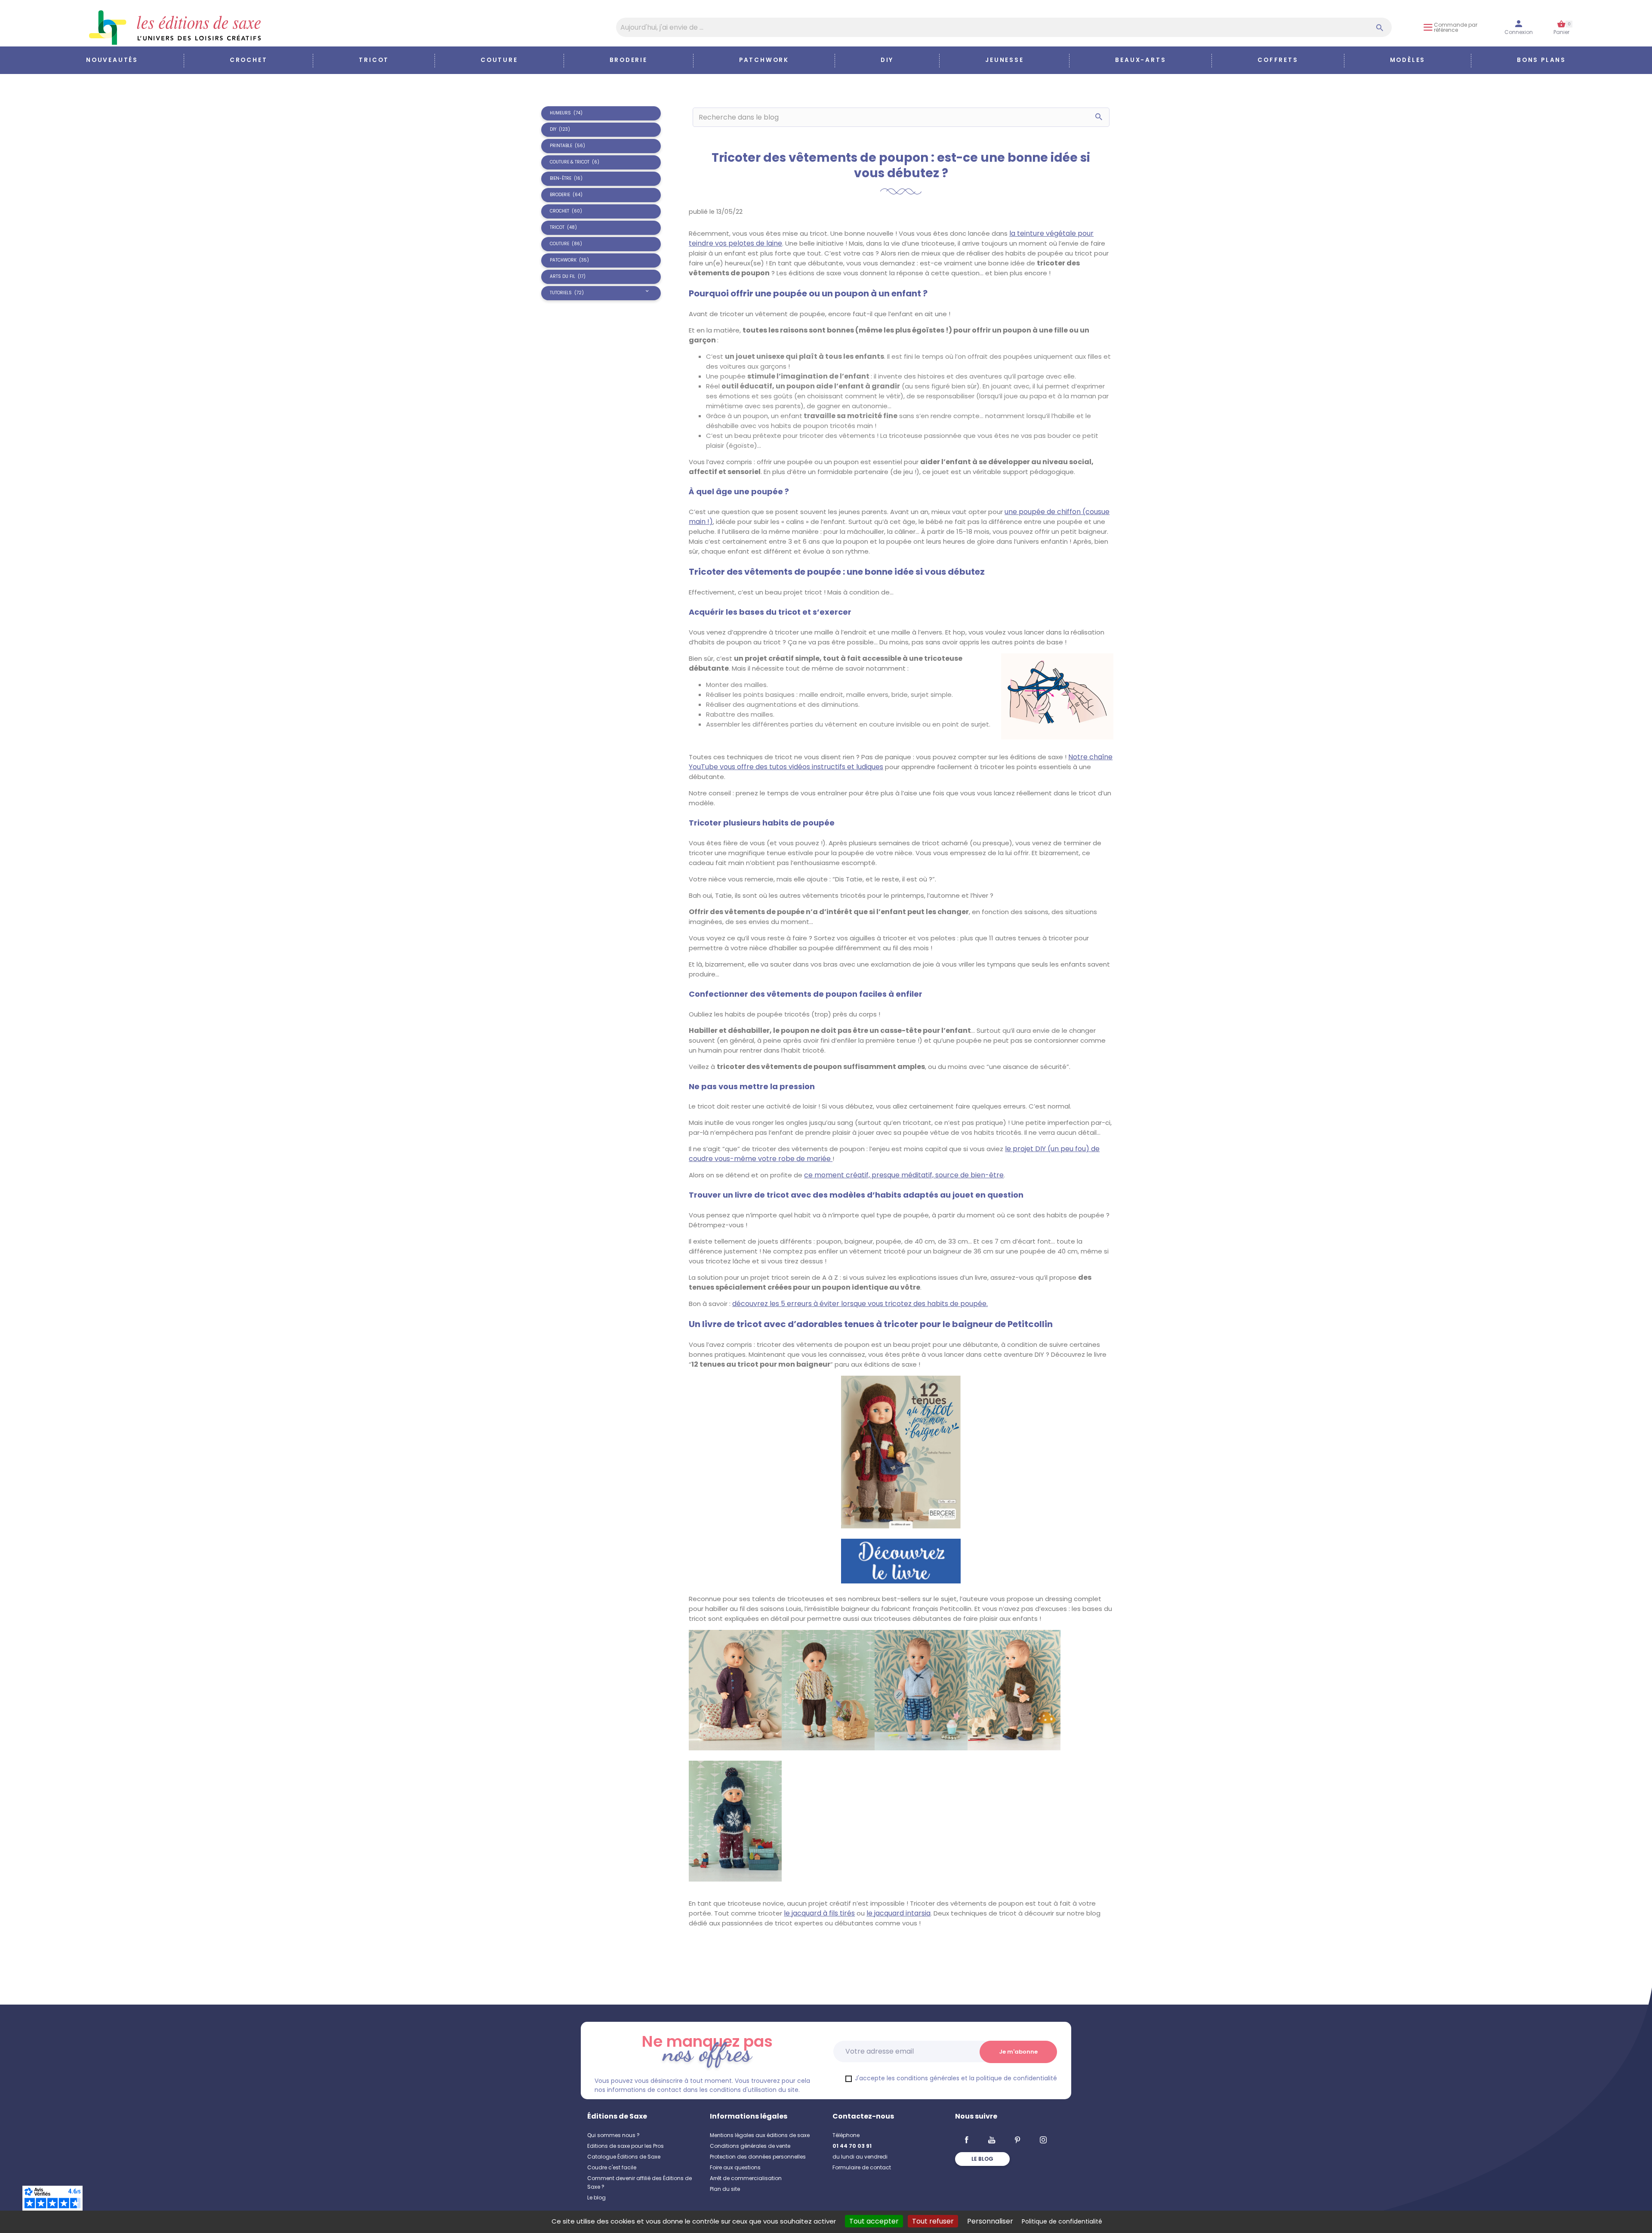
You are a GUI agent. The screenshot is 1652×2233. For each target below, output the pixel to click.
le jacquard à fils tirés (819, 1913)
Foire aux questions (735, 2167)
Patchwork (764, 60)
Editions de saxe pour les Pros (626, 2146)
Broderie (629, 60)
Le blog (596, 2198)
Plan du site (725, 2189)
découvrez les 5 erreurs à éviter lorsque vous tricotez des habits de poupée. (860, 1304)
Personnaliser (990, 2221)
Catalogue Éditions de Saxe (624, 2157)
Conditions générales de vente (750, 2146)
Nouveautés (112, 60)
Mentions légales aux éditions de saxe (760, 2135)
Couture (499, 60)
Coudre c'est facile (612, 2167)
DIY (887, 60)
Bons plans (1541, 60)
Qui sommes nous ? (613, 2135)
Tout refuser (933, 2221)
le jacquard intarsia (898, 1913)
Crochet (249, 60)
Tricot (374, 60)
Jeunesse (1004, 60)
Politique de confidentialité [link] (1062, 2221)
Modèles (1408, 60)
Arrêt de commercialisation (746, 2178)
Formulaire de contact (862, 2167)
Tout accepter (874, 2221)
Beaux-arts (1140, 60)
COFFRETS (1278, 60)
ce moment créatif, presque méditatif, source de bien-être (904, 1175)
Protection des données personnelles (758, 2157)
